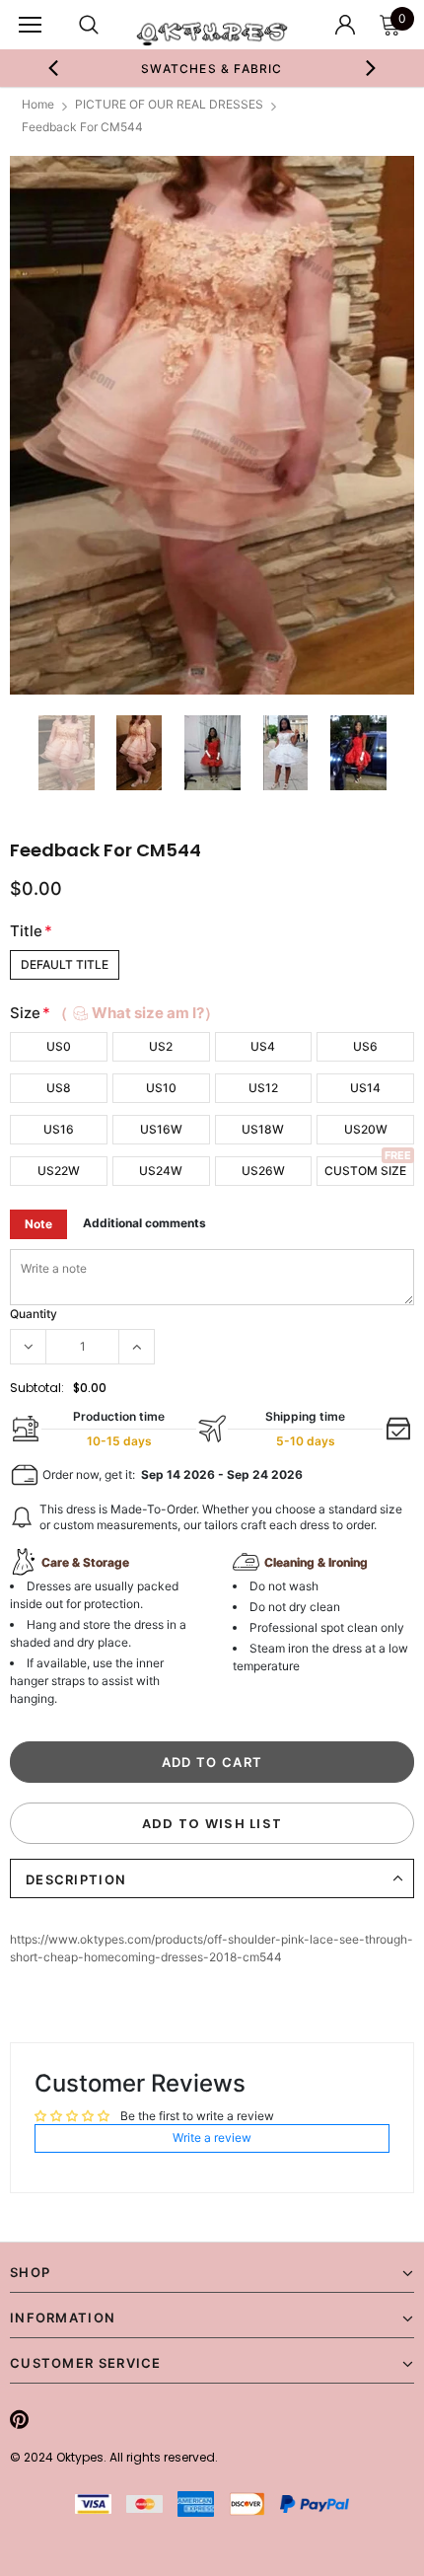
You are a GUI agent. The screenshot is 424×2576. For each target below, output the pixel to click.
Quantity (34, 1314)
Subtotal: (37, 1388)
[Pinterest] (19, 2419)
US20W (366, 1129)
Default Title (65, 964)
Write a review (212, 2137)
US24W (161, 1171)
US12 (263, 1088)
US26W (263, 1171)
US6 (365, 1046)
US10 (161, 1088)
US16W (161, 1129)
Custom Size (365, 1171)
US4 (263, 1046)
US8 (59, 1088)
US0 (59, 1046)
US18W (263, 1129)
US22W (59, 1171)
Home (38, 104)
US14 (365, 1088)
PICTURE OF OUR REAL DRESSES (169, 104)
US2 (161, 1046)
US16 (59, 1129)
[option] (212, 68)
